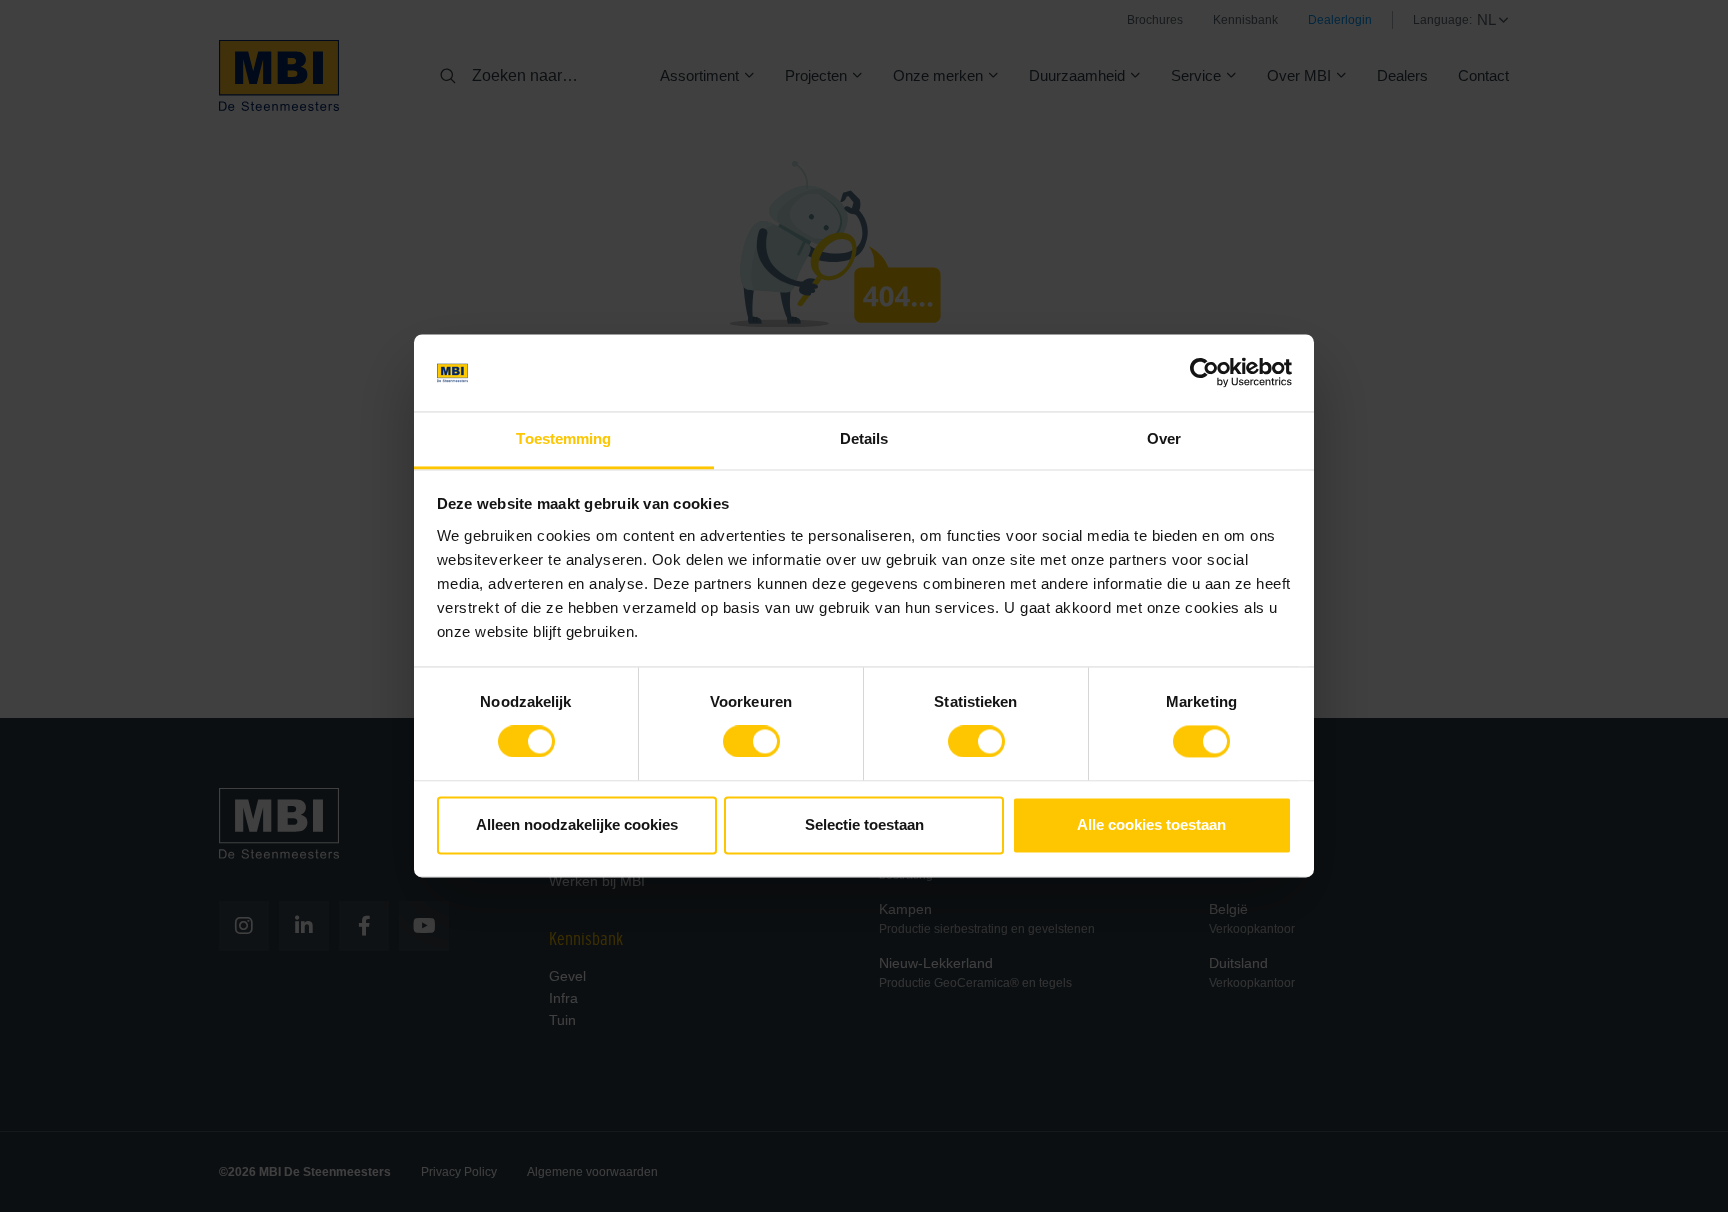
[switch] (751, 746)
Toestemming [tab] (563, 438)
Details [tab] (864, 438)
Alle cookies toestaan (1151, 824)
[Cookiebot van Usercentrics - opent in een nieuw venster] (1204, 373)
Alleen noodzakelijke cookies (577, 824)
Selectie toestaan (864, 824)
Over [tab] (1164, 438)
